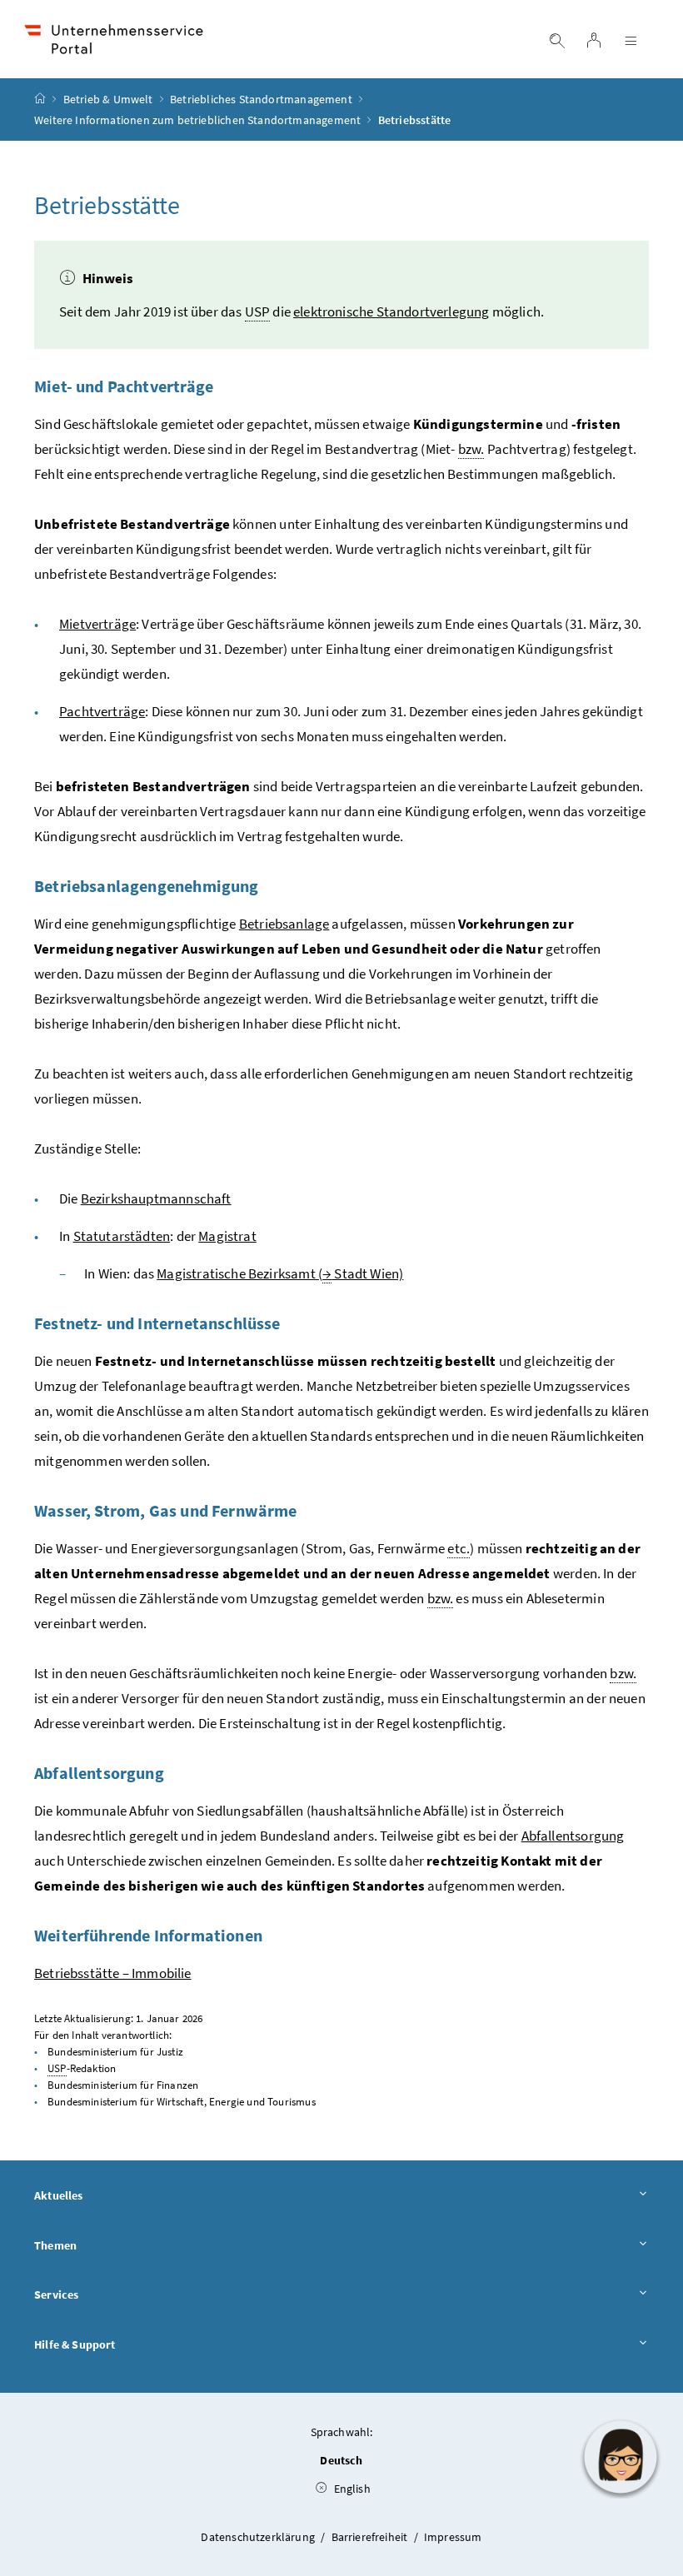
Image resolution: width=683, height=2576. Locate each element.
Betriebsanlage (284, 924)
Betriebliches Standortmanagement (261, 99)
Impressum (453, 2537)
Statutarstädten (122, 1236)
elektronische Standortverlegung (391, 311)
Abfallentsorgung (573, 1836)
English (350, 2489)
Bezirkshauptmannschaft (156, 1198)
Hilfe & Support (75, 2344)
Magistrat (227, 1236)
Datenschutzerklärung (259, 2537)
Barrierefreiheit (371, 2537)
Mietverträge (97, 624)
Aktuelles (59, 2195)
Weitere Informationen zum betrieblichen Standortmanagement (197, 120)
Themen (55, 2245)
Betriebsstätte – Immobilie (113, 1973)
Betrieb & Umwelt (108, 99)
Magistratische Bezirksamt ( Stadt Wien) (280, 1273)
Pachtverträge (102, 711)
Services (56, 2294)
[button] (621, 2457)
